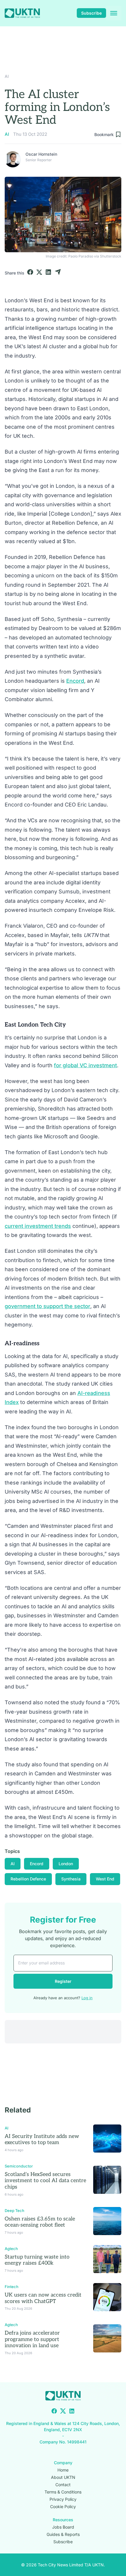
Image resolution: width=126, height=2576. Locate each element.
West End (105, 1879)
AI (7, 76)
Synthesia (71, 1879)
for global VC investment (85, 1065)
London (66, 1864)
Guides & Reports (63, 2534)
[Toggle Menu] (114, 13)
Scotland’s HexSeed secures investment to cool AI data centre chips (45, 2181)
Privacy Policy (63, 2499)
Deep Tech (15, 2211)
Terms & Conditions (63, 2492)
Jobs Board (63, 2527)
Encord (75, 681)
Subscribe (91, 13)
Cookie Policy (63, 2506)
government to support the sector (47, 1306)
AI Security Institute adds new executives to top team (42, 2140)
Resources (63, 2519)
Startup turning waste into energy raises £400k (37, 2260)
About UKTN (63, 2477)
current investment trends (38, 1226)
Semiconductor (19, 2166)
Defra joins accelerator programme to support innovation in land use (32, 2339)
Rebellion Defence (28, 1879)
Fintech (12, 2287)
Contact (63, 2484)
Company (63, 2462)
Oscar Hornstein (41, 154)
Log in (87, 1998)
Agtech (11, 2249)
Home (63, 2470)
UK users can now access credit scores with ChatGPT (43, 2298)
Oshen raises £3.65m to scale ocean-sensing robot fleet (40, 2222)
